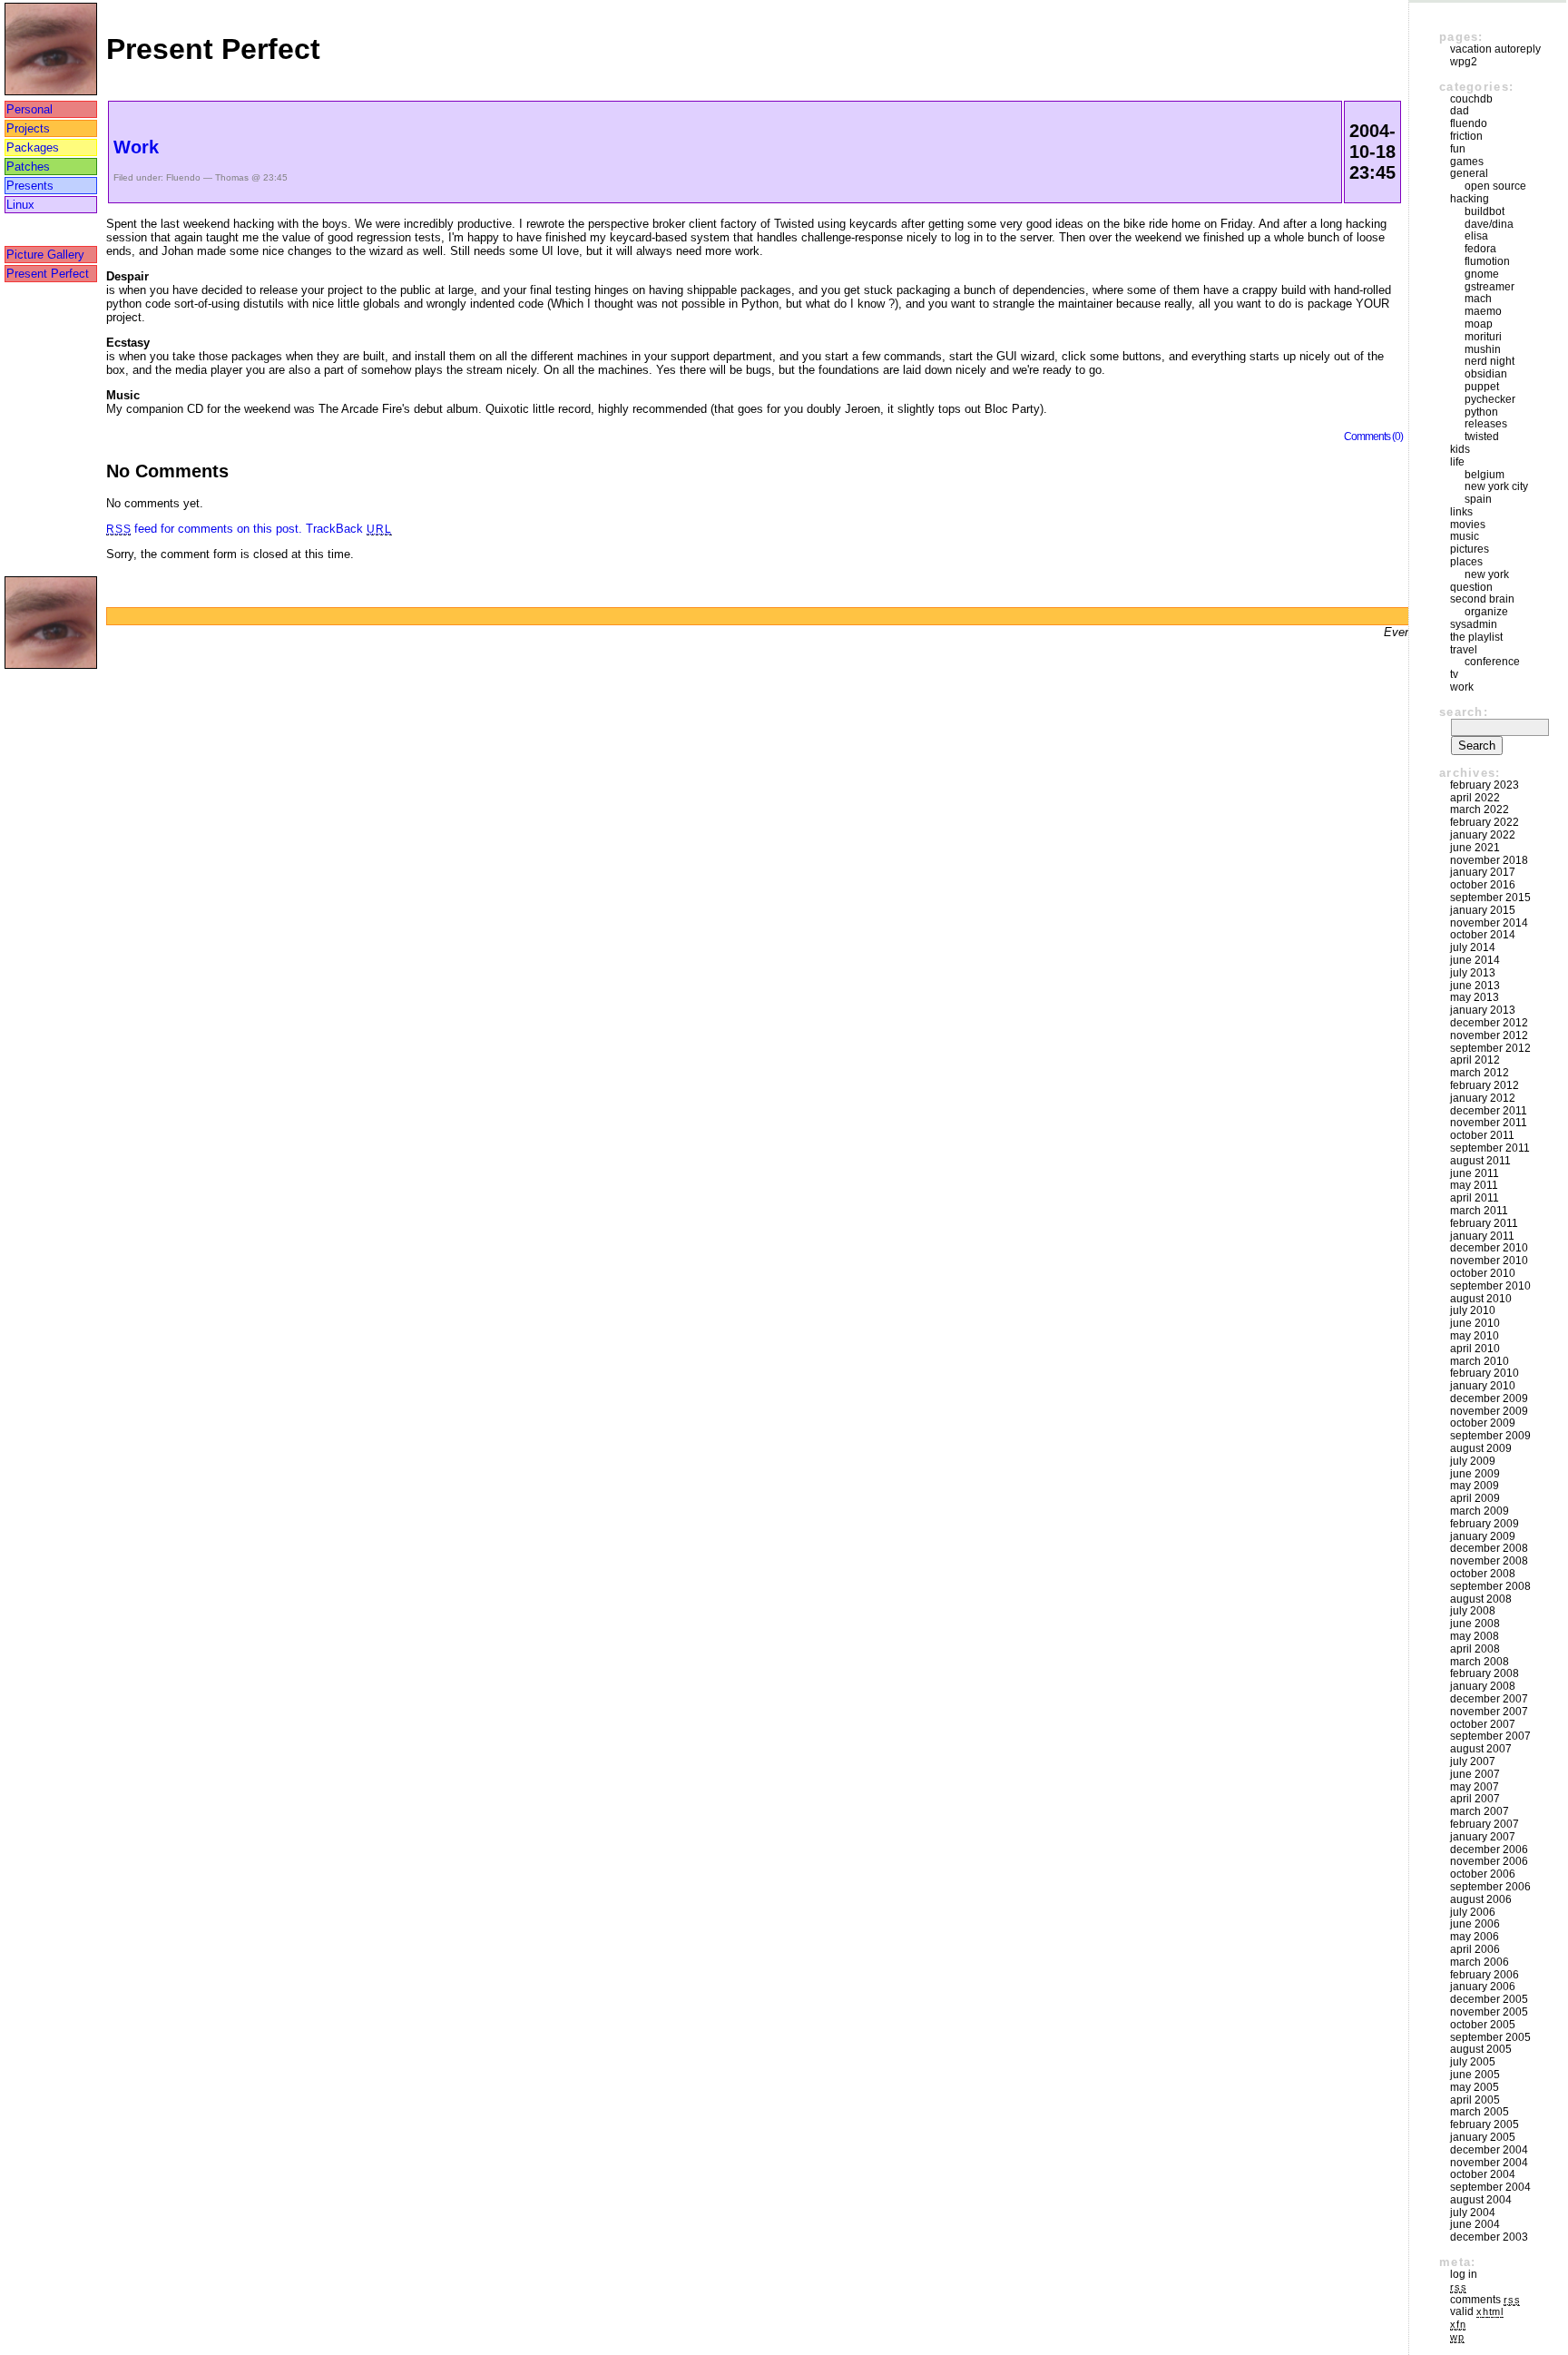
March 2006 (1480, 1962)
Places (1466, 562)
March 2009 (1480, 1511)
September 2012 (1490, 1048)
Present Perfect (48, 274)
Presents (30, 186)
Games (1467, 162)
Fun (1458, 149)
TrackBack (348, 529)
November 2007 (1489, 1712)
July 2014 (1473, 947)
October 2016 (1483, 885)
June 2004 (1475, 2224)
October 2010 (1483, 1273)
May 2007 (1475, 1787)
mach (1478, 299)
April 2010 (1475, 1349)
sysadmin (1474, 624)
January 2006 (1483, 1987)
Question (1471, 587)
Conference (1492, 662)
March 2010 (1480, 1361)
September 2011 (1490, 1148)
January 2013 (1483, 1010)
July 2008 (1473, 1611)
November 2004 (1489, 2163)
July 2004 (1473, 2213)
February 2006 (1485, 1975)
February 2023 (1485, 785)
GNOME (1482, 274)
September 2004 (1490, 2187)
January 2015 (1483, 910)
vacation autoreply (1495, 49)
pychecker (1490, 399)
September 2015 (1490, 898)
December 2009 (1489, 1398)
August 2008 (1481, 1599)
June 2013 (1475, 986)
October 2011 (1482, 1135)
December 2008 (1489, 1548)
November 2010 (1489, 1261)
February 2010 (1485, 1373)
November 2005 (1489, 2012)
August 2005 (1481, 2049)
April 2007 (1475, 1799)
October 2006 (1483, 1874)
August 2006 (1481, 1899)
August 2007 (1481, 1749)
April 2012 (1475, 1060)
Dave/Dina (1489, 224)
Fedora (1480, 249)
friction (1466, 136)
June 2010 (1475, 1323)
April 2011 (1475, 1198)
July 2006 (1473, 1912)
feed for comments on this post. (204, 529)
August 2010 (1481, 1299)
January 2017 (1483, 872)
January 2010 (1483, 1386)
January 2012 (1483, 1098)
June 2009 (1475, 1474)
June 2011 (1475, 1173)
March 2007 (1480, 1811)
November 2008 (1489, 1561)
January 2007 (1483, 1837)
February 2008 (1485, 1673)
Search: (1464, 712)
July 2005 (1473, 2062)
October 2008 (1483, 1574)
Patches (28, 167)
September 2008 (1490, 1586)
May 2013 (1475, 997)
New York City (1496, 486)
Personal (29, 109)
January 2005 (1483, 2137)
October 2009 (1483, 1423)
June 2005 (1475, 2075)
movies (1468, 525)
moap (1479, 324)
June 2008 (1475, 1624)
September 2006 (1490, 1887)
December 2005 (1489, 1999)
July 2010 (1473, 1310)
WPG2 (1464, 62)
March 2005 (1480, 2112)
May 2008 (1475, 1636)
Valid (1477, 2311)
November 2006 (1489, 1861)
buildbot (1485, 211)
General (1469, 173)
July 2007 (1473, 1761)
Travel (1464, 650)
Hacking (1470, 199)
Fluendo (183, 177)
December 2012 (1489, 1023)
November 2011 (1489, 1123)
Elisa (1476, 236)
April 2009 (1475, 1498)
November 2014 (1489, 923)
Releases (1486, 424)
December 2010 (1489, 1248)
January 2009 (1483, 1536)
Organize (1486, 612)
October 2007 (1483, 1724)
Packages (33, 147)
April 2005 (1475, 2100)
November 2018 (1489, 860)
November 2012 (1489, 1035)
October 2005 (1483, 2025)
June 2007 (1475, 1774)
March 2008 (1480, 1662)
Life (1457, 462)
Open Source (1495, 186)
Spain (1478, 499)
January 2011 (1482, 1236)
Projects (28, 128)
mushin (1483, 349)
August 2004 (1481, 2200)
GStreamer (1490, 287)
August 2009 (1481, 1448)
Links (1461, 512)
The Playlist (1476, 637)
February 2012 (1485, 1085)
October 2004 (1483, 2174)
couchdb (1471, 99)
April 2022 (1475, 798)
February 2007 (1485, 1824)
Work (136, 147)
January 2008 (1483, 1686)
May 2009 (1475, 1486)
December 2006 (1489, 1850)
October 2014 (1483, 935)
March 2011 (1479, 1211)
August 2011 (1480, 1161)
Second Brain (1482, 599)
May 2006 (1475, 1937)
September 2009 (1490, 1436)
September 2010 (1490, 1286)
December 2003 (1489, 2237)
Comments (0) (1373, 436)
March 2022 (1480, 810)
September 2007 (1490, 1736)
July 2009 (1473, 1461)
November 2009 (1489, 1411)
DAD (1460, 111)
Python (1481, 412)
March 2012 (1480, 1073)
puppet (1482, 387)
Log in (1464, 2274)
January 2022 (1483, 835)
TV (1454, 674)
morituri (1483, 337)
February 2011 (1484, 1223)
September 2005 (1490, 2037)
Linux (20, 205)
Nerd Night (1490, 361)
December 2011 (1489, 1111)
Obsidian (1486, 374)
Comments (1485, 2300)
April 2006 (1475, 1949)
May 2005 (1475, 2087)
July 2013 (1473, 973)
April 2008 (1475, 1649)
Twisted (1482, 437)
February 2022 (1485, 822)
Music (1465, 536)
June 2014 (1475, 960)
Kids (1460, 449)
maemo (1483, 311)
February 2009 (1485, 1524)
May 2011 (1474, 1185)
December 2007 (1489, 1699)
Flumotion (1487, 261)
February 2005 (1485, 2124)
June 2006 (1475, 1924)
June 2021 (1475, 848)
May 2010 (1475, 1336)
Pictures (1470, 549)
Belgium (1485, 475)
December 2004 (1489, 2150)
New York (1487, 574)
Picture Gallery (45, 255)
